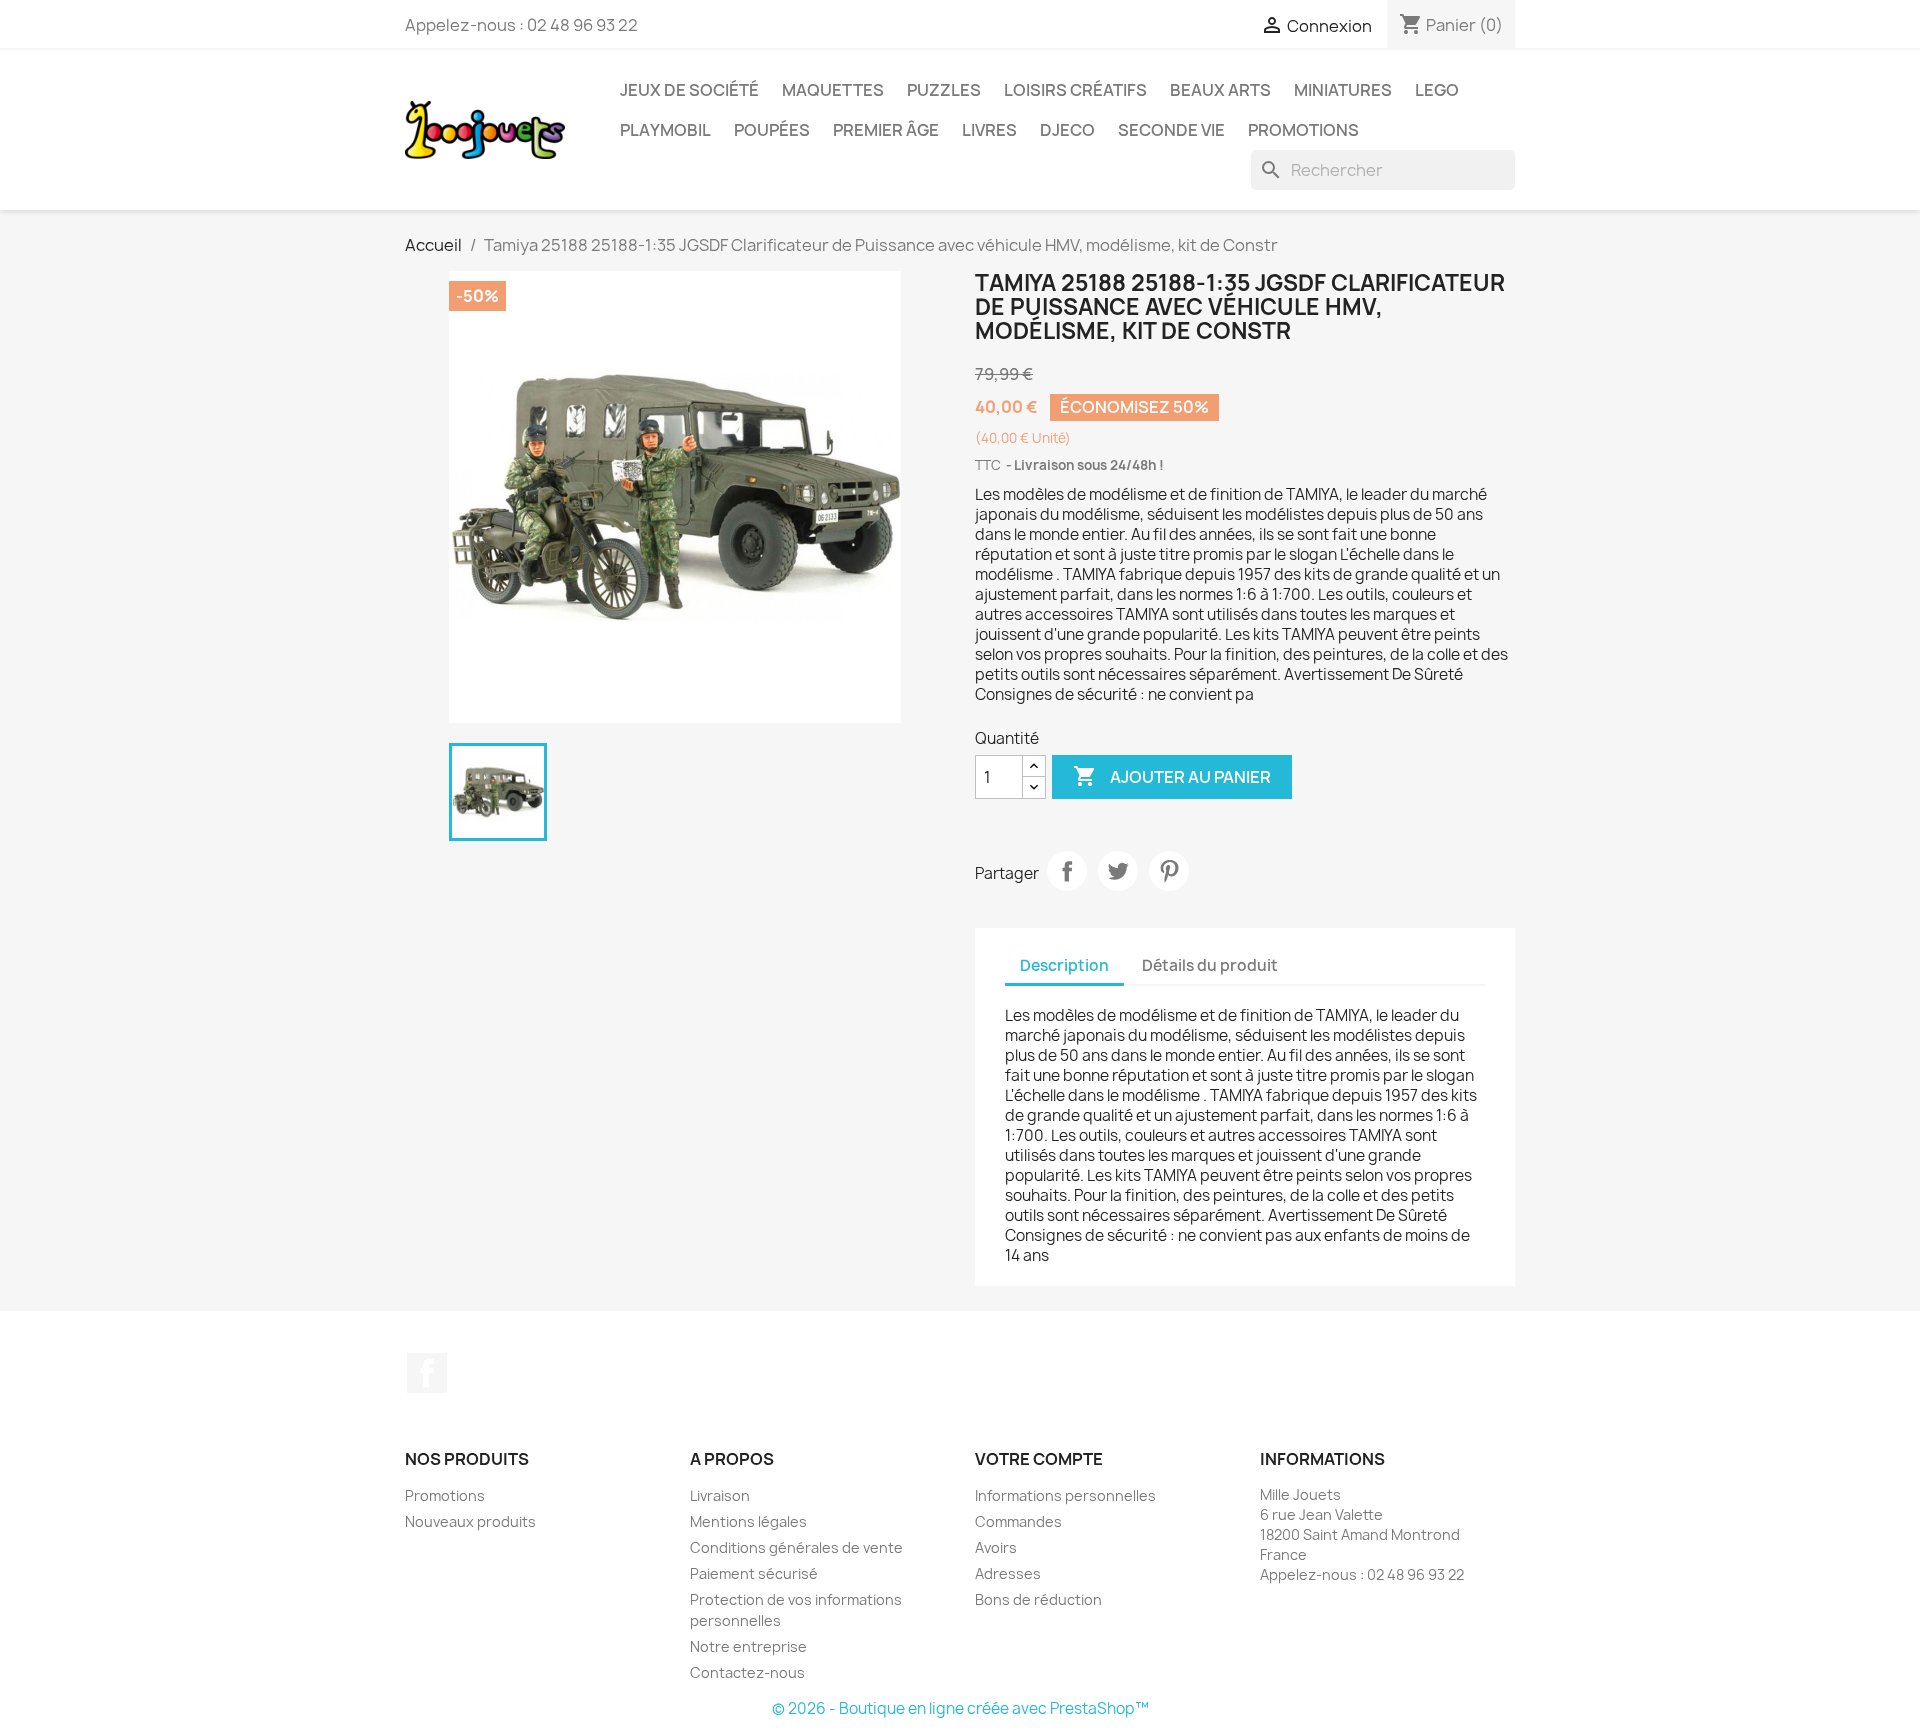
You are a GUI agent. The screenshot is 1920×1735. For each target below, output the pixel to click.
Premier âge (886, 130)
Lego (1437, 90)
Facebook (427, 1373)
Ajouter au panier (1172, 776)
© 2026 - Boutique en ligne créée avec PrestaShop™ (960, 1708)
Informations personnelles (1065, 1495)
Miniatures (1343, 90)
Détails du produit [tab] (1210, 965)
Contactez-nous (747, 1672)
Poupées (772, 130)
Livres (989, 130)
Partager (1067, 871)
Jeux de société (689, 90)
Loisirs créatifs (1075, 90)
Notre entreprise (748, 1646)
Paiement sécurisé (754, 1573)
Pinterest (1169, 871)
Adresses (1008, 1573)
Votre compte (1039, 1459)
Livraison (720, 1495)
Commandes (1018, 1521)
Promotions (1303, 130)
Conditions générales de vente (796, 1547)
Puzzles (944, 90)
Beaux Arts (1220, 90)
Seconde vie (1171, 130)
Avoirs (996, 1547)
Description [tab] (1064, 965)
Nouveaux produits (470, 1521)
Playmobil (665, 130)
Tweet (1118, 871)
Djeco (1067, 130)
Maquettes (833, 90)
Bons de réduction (1038, 1599)
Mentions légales (748, 1521)
